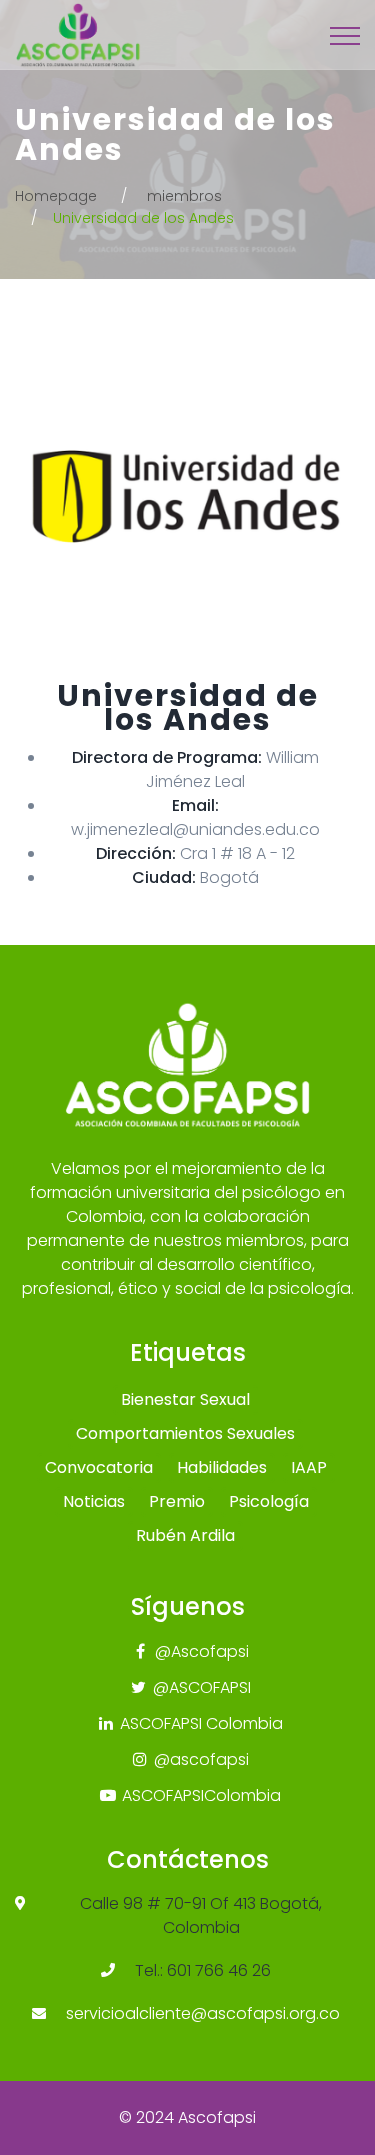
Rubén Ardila (185, 1535)
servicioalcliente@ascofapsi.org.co (203, 2013)
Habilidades (222, 1467)
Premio (177, 1501)
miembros (184, 196)
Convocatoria (99, 1467)
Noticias (94, 1501)
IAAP (309, 1467)
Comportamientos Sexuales (185, 1433)
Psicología (269, 1501)
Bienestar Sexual (185, 1399)
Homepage (56, 196)
